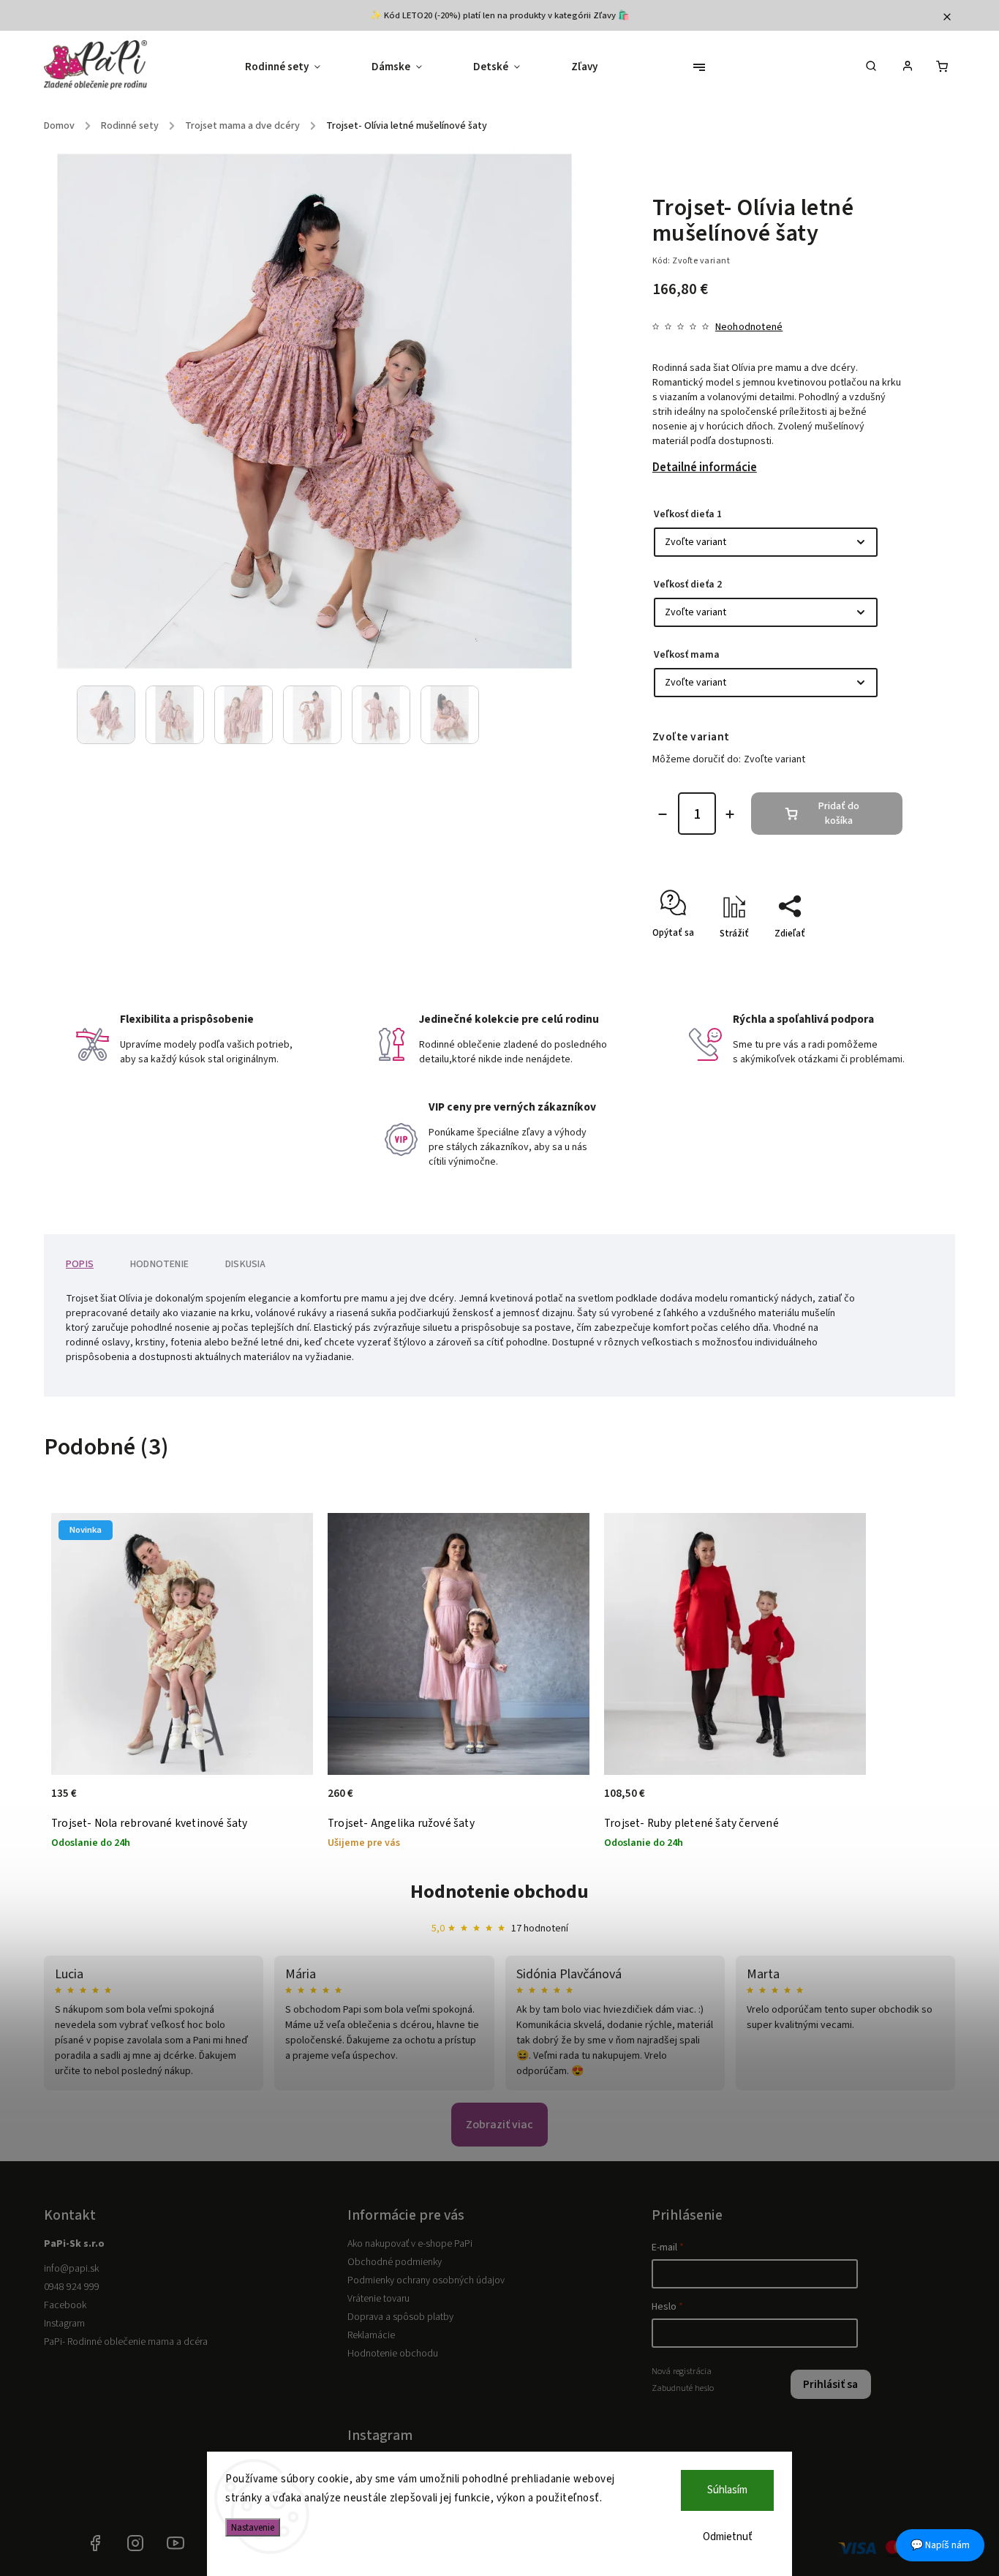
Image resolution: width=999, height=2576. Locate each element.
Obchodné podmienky (395, 2262)
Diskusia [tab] (246, 1264)
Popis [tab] (80, 1264)
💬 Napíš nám (940, 2545)
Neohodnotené (749, 327)
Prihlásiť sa (830, 2384)
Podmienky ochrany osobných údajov (426, 2280)
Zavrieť (854, 959)
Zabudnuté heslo (683, 2388)
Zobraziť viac (499, 2125)
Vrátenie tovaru (378, 2299)
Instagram (64, 2324)
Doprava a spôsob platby (400, 2317)
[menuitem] (295, 67)
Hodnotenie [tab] (159, 1264)
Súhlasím (727, 2490)
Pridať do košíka (839, 814)
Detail (286, 1801)
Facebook (65, 2305)
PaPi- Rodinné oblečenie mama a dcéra (126, 2342)
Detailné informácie (705, 467)
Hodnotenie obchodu (499, 1892)
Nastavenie (253, 2527)
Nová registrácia (682, 2371)
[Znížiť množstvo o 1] (663, 814)
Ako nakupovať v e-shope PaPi (410, 2244)
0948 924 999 (72, 2287)
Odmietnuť (728, 2537)
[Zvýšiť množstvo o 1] (730, 814)
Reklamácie (371, 2335)
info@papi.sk (71, 2269)
